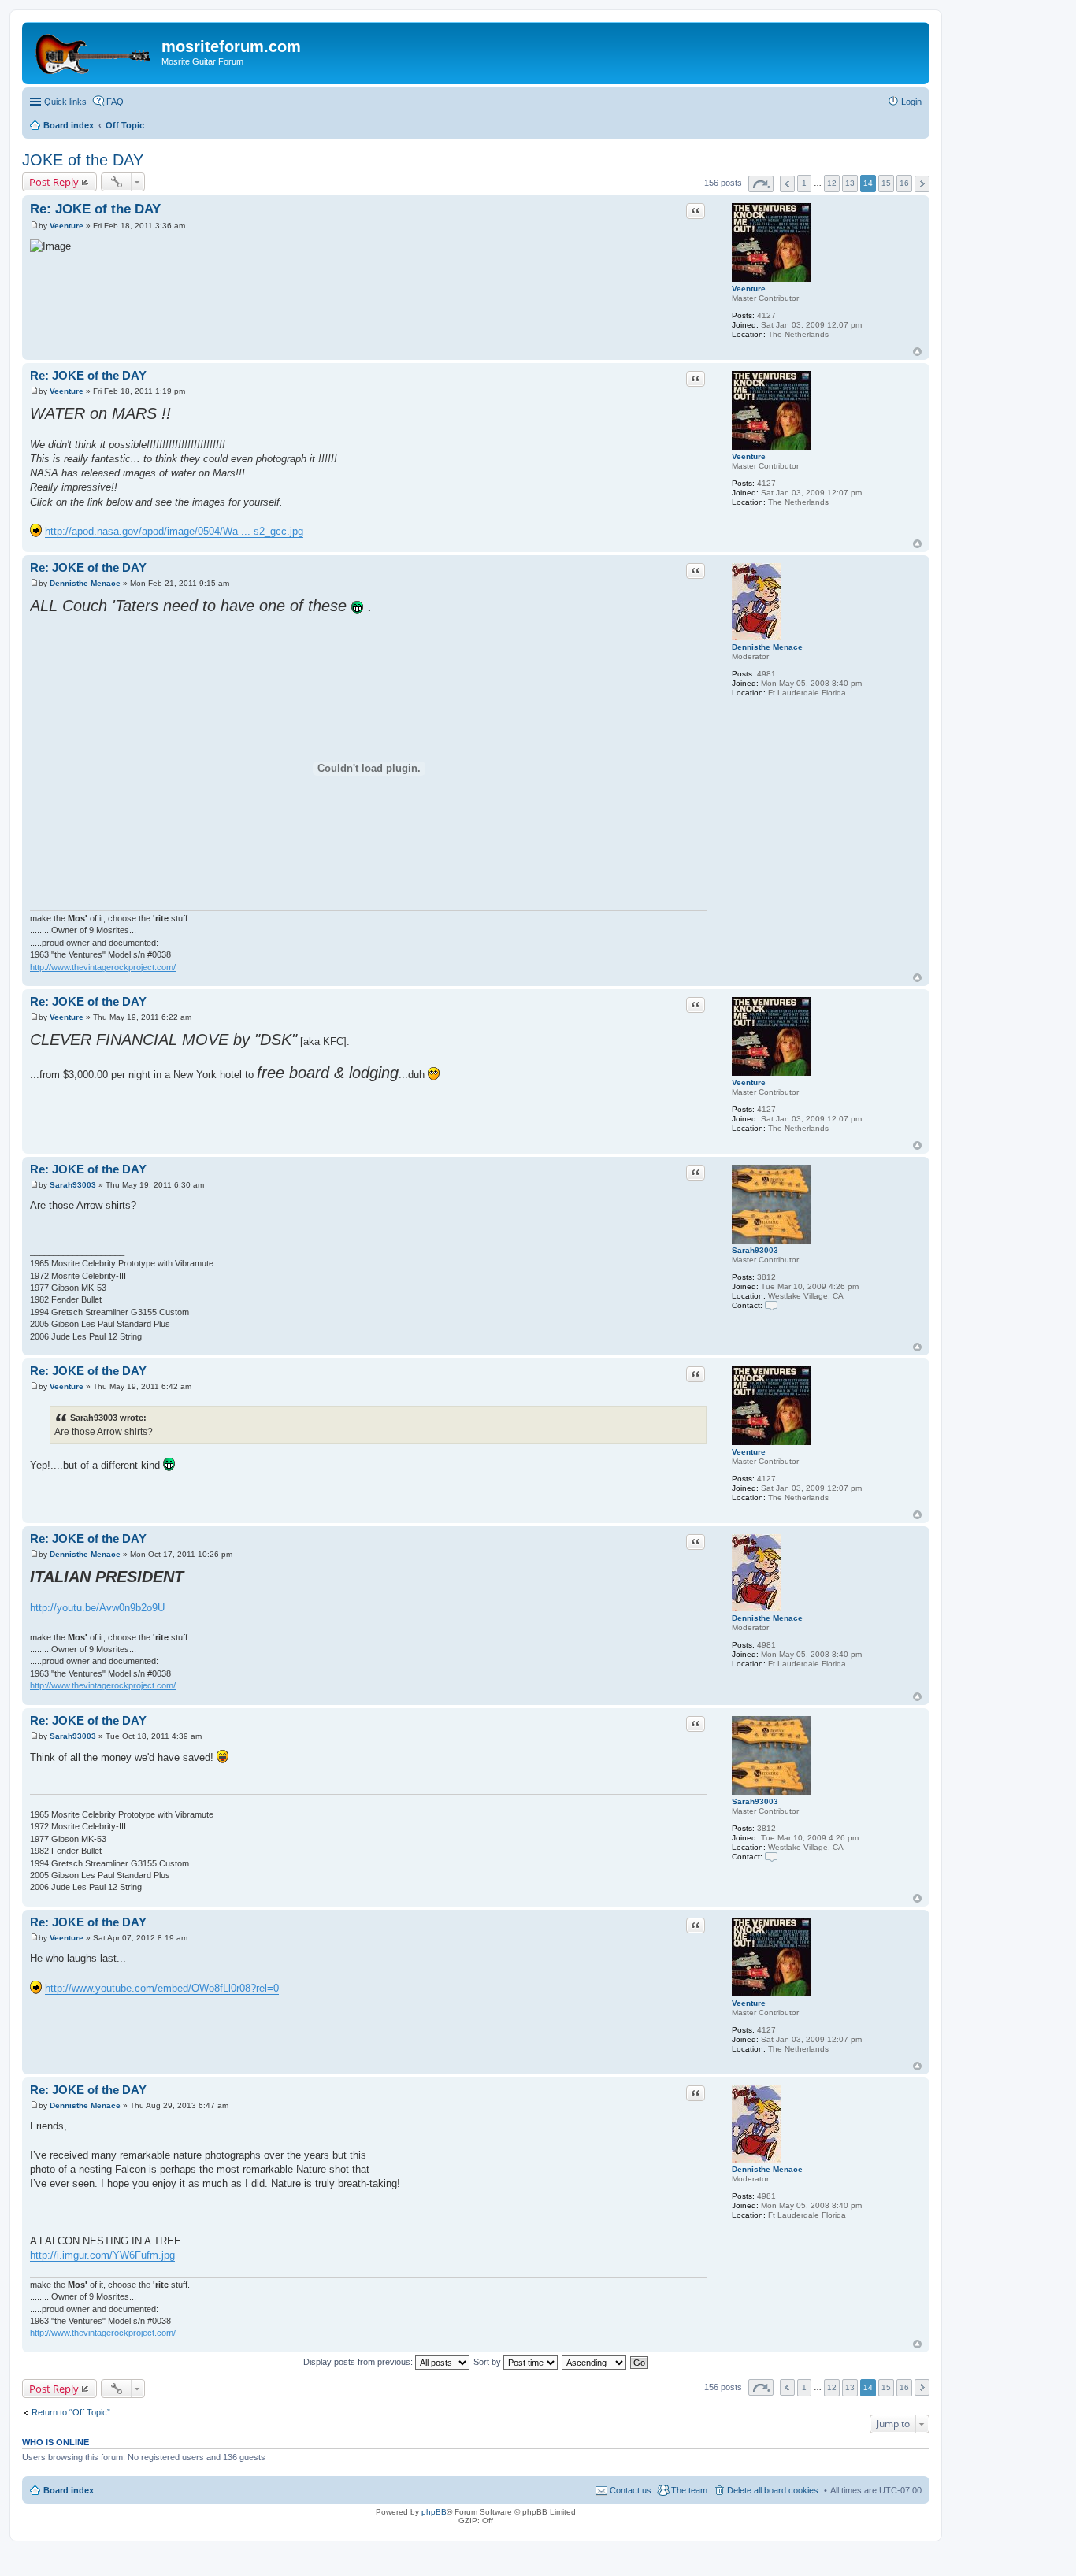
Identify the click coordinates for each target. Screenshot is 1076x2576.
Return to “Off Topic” (71, 2412)
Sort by (488, 2362)
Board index (69, 2490)
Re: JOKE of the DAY (95, 209)
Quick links (65, 102)
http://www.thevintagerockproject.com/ (103, 967)
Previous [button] (787, 184)
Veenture (749, 289)
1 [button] (804, 183)
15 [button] (886, 183)
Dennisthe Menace (767, 647)
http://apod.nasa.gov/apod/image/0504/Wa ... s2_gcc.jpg (174, 531)
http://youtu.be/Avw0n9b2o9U (97, 1608)
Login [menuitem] (911, 102)
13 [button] (850, 183)
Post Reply (54, 182)
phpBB (434, 2512)
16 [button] (904, 183)
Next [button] (922, 184)
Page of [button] (761, 184)
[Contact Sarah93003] (771, 1305)
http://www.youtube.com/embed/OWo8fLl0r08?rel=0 (162, 1988)
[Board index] (94, 51)
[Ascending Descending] (595, 2362)
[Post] (34, 226)
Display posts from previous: (359, 2362)
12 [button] (832, 183)
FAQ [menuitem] (115, 102)
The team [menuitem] (689, 2490)
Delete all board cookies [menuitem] (773, 2490)
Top (917, 352)
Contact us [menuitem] (631, 2490)
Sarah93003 (755, 1250)
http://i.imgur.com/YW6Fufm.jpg (102, 2255)
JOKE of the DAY (83, 160)
